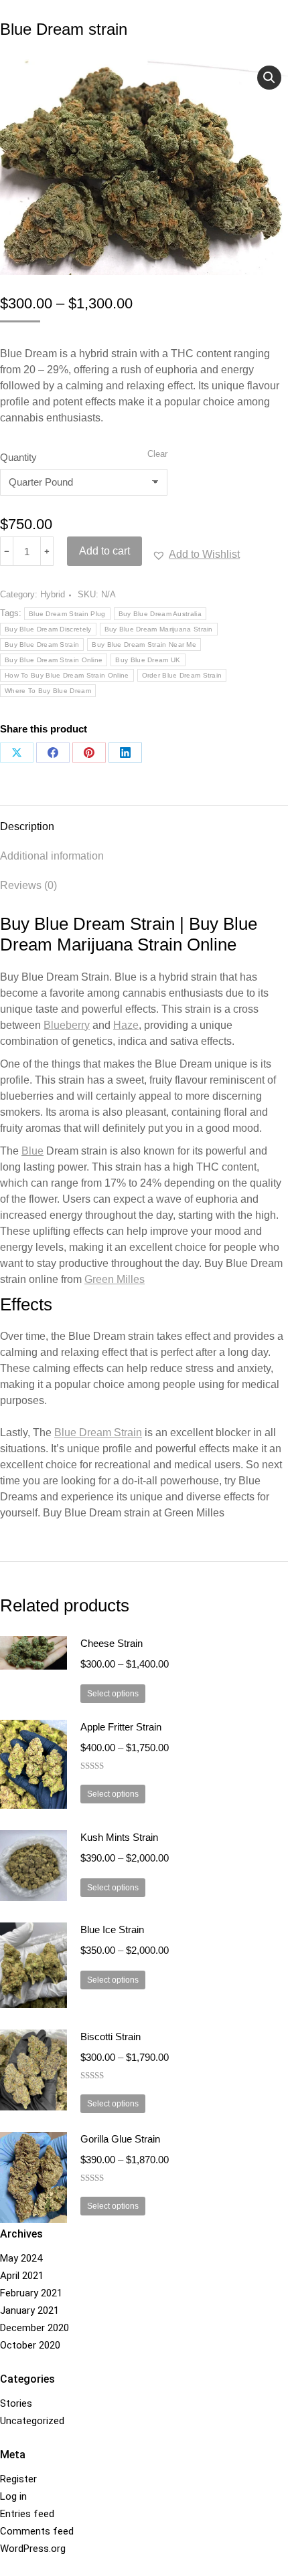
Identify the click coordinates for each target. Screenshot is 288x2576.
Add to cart (104, 551)
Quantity (18, 457)
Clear (157, 454)
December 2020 (34, 2328)
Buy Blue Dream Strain (42, 645)
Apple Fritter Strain (121, 1727)
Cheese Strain (112, 1643)
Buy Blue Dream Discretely (48, 629)
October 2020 (30, 2345)
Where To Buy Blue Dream (48, 691)
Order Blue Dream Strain (182, 675)
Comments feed (37, 2531)
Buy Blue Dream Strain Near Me (144, 645)
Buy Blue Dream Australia (160, 614)
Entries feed (27, 2514)
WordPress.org (33, 2549)
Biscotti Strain (111, 2037)
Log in (13, 2496)
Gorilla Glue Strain (120, 2139)
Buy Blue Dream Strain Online (54, 660)
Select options (113, 1694)
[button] (269, 78)
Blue (32, 1151)
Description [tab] (27, 826)
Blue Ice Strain (112, 1929)
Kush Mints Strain (119, 1837)
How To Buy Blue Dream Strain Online (67, 675)
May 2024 (21, 2258)
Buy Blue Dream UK (148, 660)
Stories (16, 2403)
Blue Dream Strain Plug (67, 614)
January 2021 (29, 2310)
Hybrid (53, 594)
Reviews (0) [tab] (28, 885)
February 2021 (31, 2293)
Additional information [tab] (52, 856)
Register (18, 2479)
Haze (126, 1025)
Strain (98, 1432)
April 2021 (22, 2276)
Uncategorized (32, 2421)
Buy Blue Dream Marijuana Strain (159, 629)
